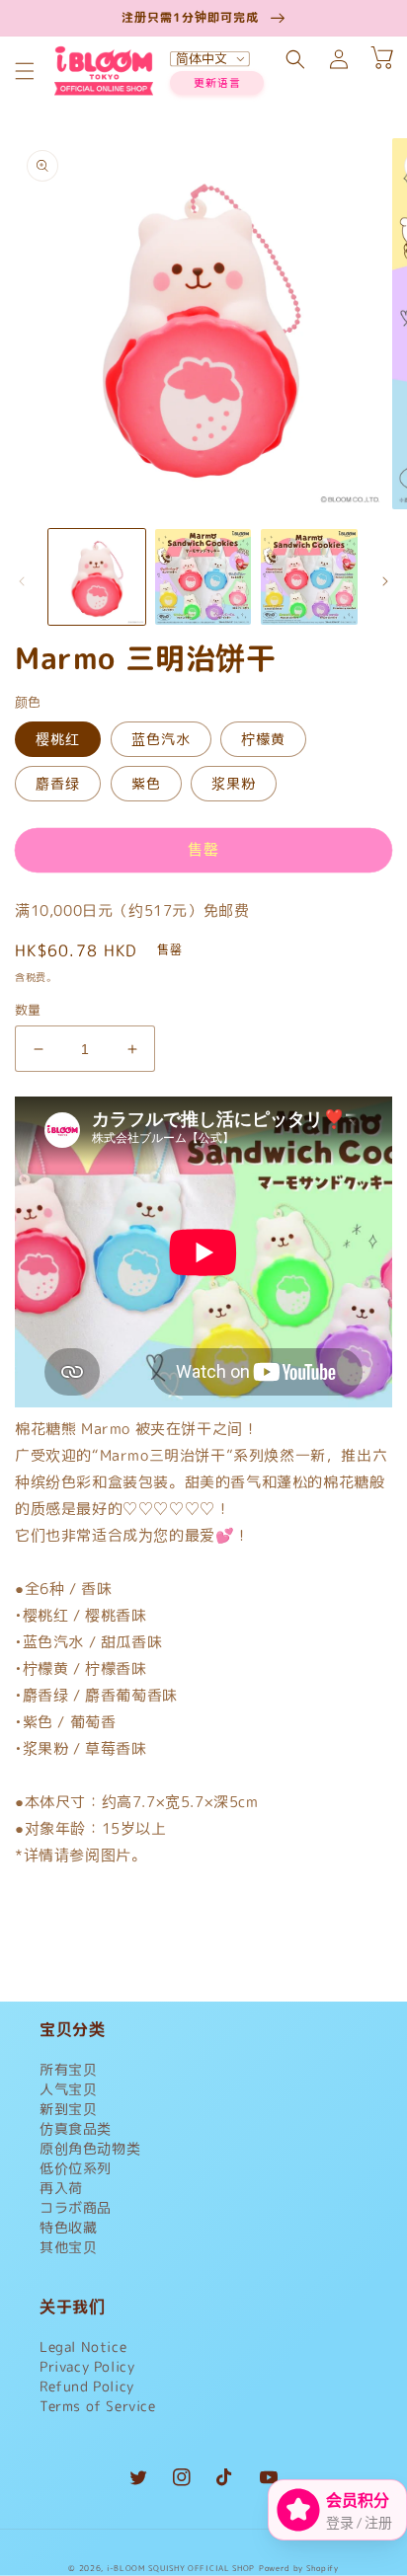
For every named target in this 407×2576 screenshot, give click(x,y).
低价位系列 (76, 2168)
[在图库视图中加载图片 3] (309, 577)
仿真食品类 (76, 2128)
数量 (28, 1010)
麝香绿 (58, 783)
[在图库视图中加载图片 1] (97, 577)
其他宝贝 (68, 2247)
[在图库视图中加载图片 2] (203, 577)
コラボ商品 (76, 2207)
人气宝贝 (68, 2089)
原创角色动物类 (90, 2148)
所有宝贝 (68, 2069)
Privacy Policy (87, 2366)
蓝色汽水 (161, 739)
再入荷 (61, 2188)
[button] (25, 71)
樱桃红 (58, 739)
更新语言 (217, 83)
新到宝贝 (68, 2109)
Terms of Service (98, 2406)
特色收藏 (68, 2227)
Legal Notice (83, 2347)
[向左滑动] (22, 581)
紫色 (146, 783)
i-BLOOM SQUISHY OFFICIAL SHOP (181, 2568)
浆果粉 (234, 783)
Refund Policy (87, 2386)
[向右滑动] (385, 581)
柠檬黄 (263, 739)
